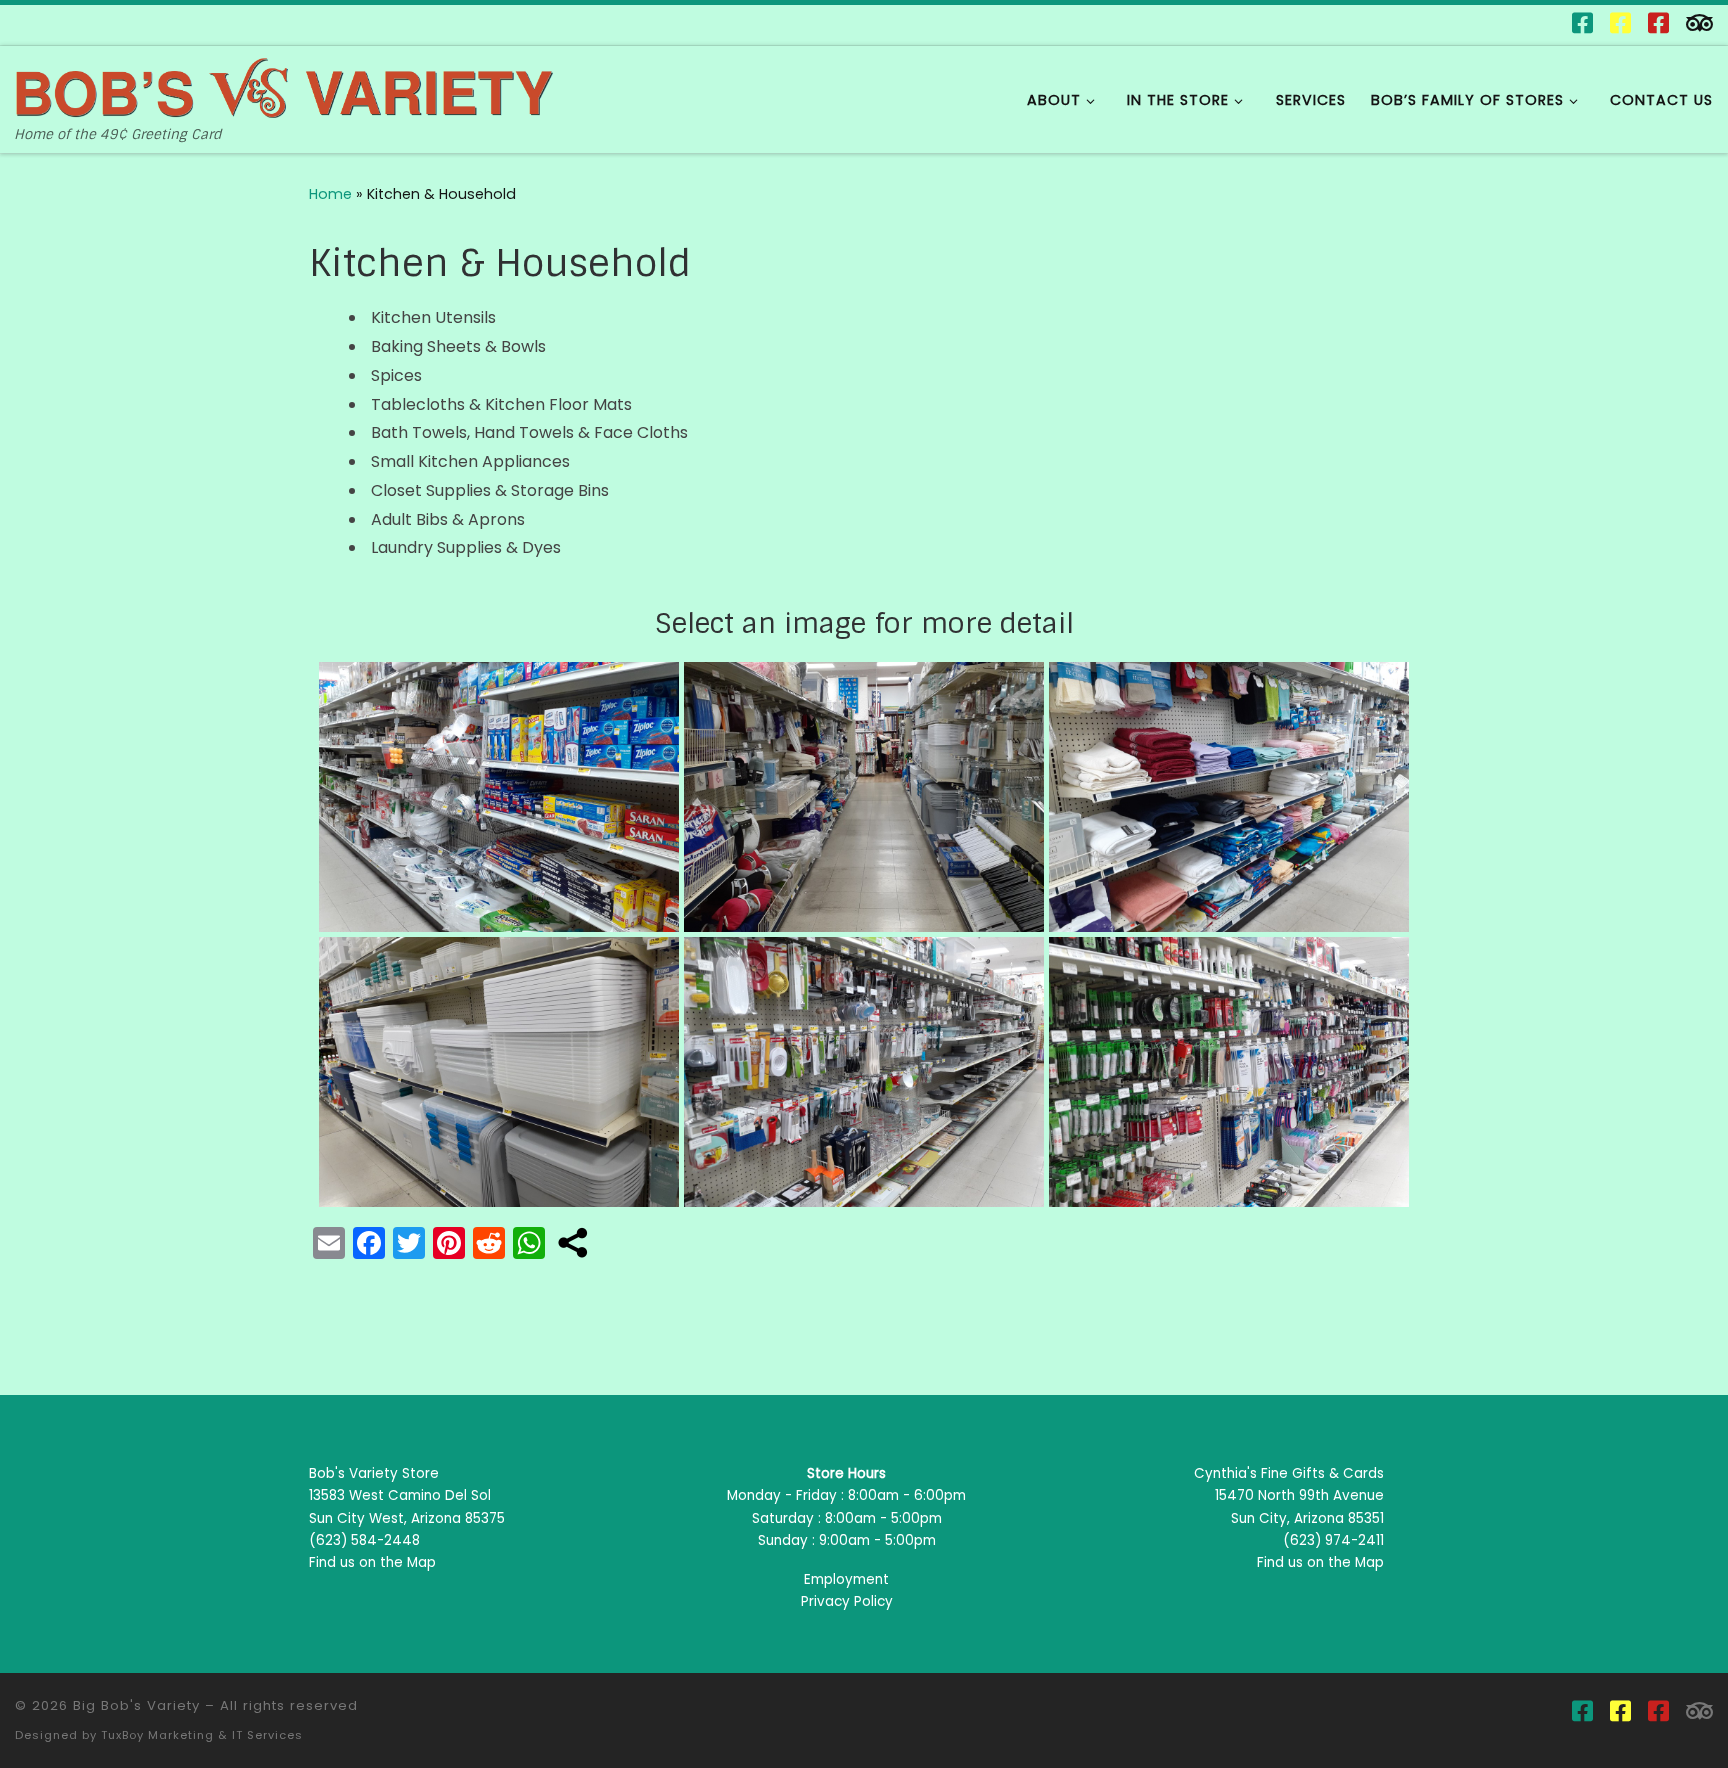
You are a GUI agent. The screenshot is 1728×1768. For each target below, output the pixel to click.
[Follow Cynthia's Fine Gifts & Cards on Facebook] (1658, 23)
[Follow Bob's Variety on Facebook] (1582, 23)
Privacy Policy (847, 1601)
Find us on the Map (372, 1562)
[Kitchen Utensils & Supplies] (499, 795)
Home (330, 194)
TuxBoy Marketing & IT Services (202, 1735)
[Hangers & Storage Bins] (864, 795)
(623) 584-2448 (364, 1540)
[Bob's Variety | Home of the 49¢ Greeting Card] (285, 85)
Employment (846, 1579)
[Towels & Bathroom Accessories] (1229, 795)
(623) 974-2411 (1333, 1540)
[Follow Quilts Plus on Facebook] (1620, 23)
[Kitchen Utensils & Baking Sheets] (864, 1070)
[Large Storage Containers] (499, 1070)
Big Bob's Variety (136, 1705)
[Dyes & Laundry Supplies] (1229, 1070)
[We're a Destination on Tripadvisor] (1699, 23)
